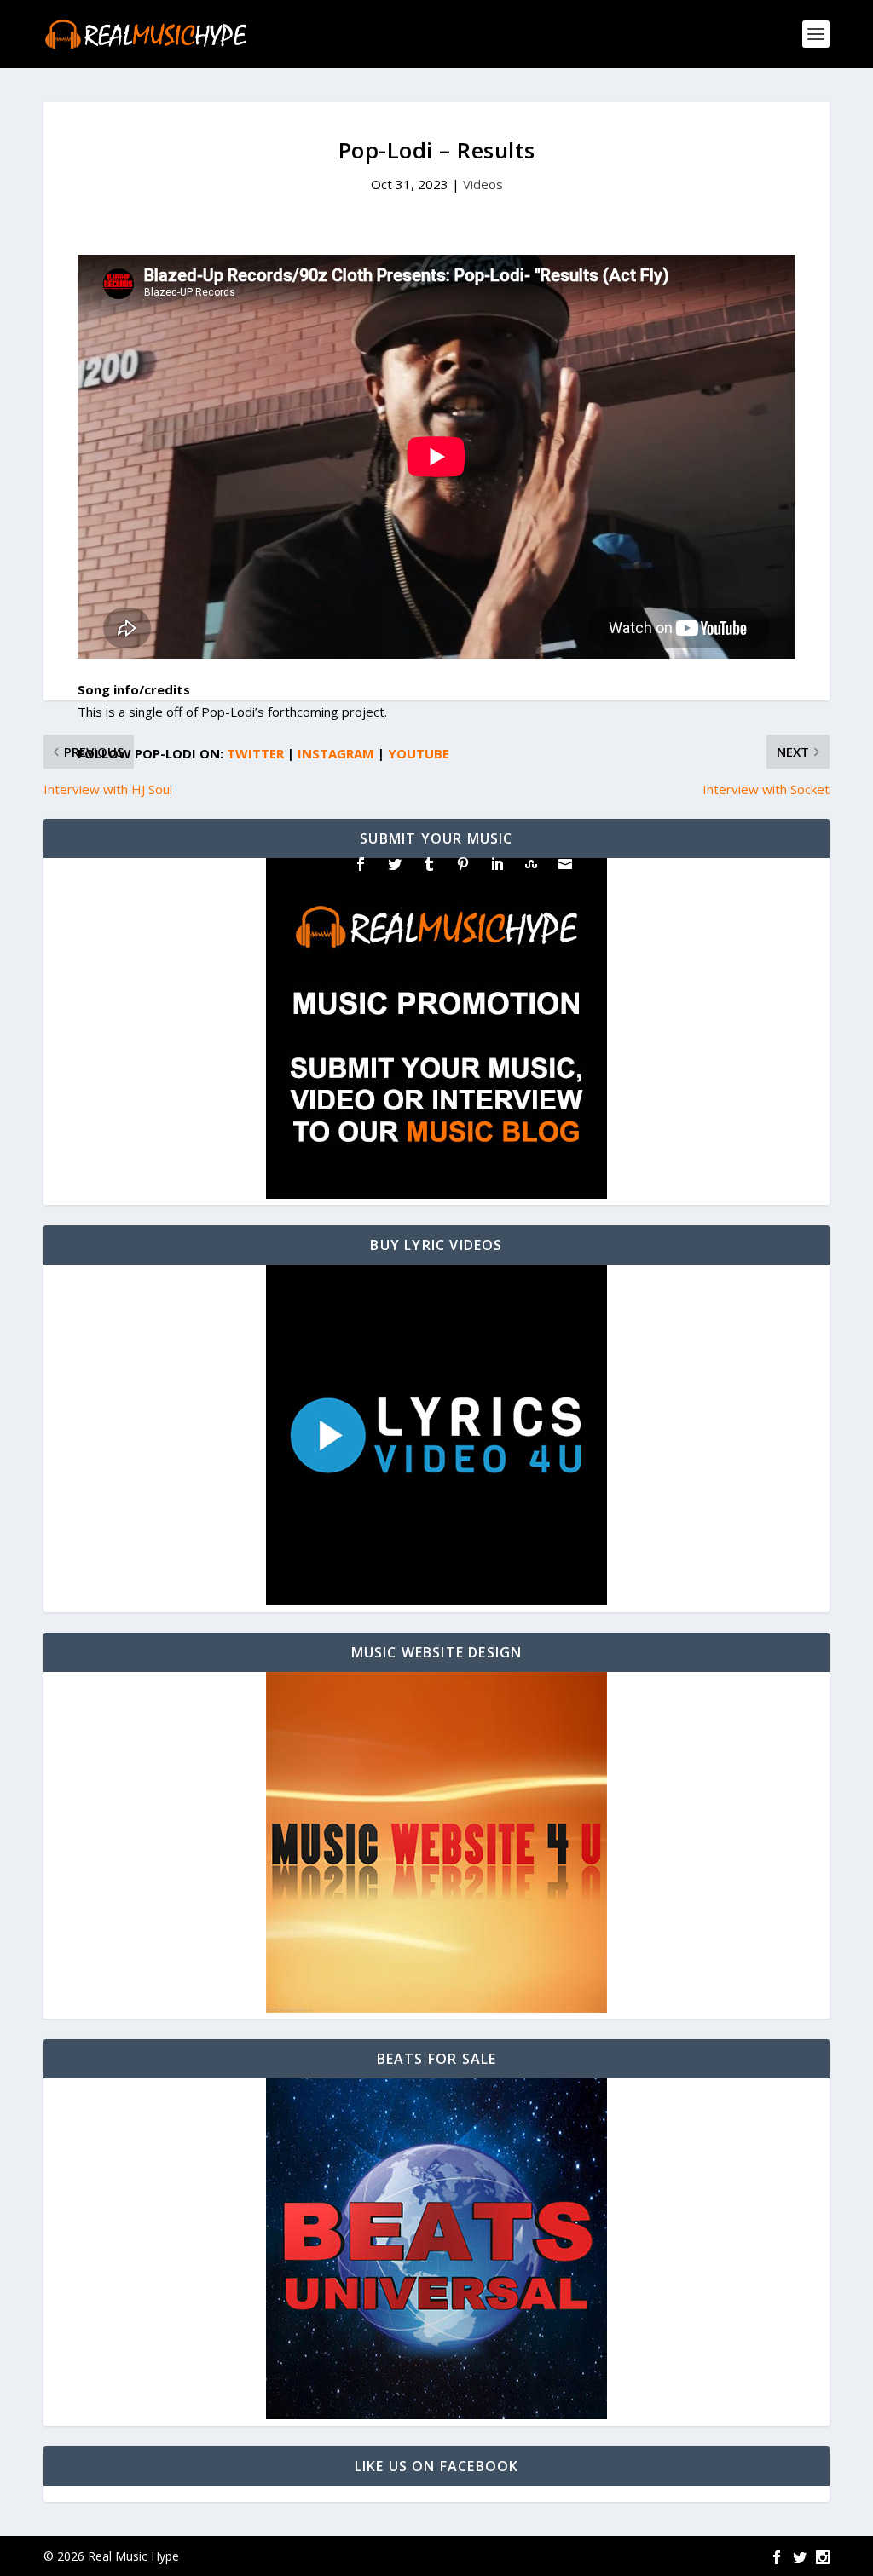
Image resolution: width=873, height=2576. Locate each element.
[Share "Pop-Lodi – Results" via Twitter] (395, 864)
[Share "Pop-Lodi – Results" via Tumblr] (429, 864)
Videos (483, 184)
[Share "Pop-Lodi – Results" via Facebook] (361, 864)
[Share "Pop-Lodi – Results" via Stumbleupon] (531, 864)
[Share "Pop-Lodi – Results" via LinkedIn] (497, 864)
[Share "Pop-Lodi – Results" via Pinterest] (463, 864)
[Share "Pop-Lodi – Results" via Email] (565, 864)
